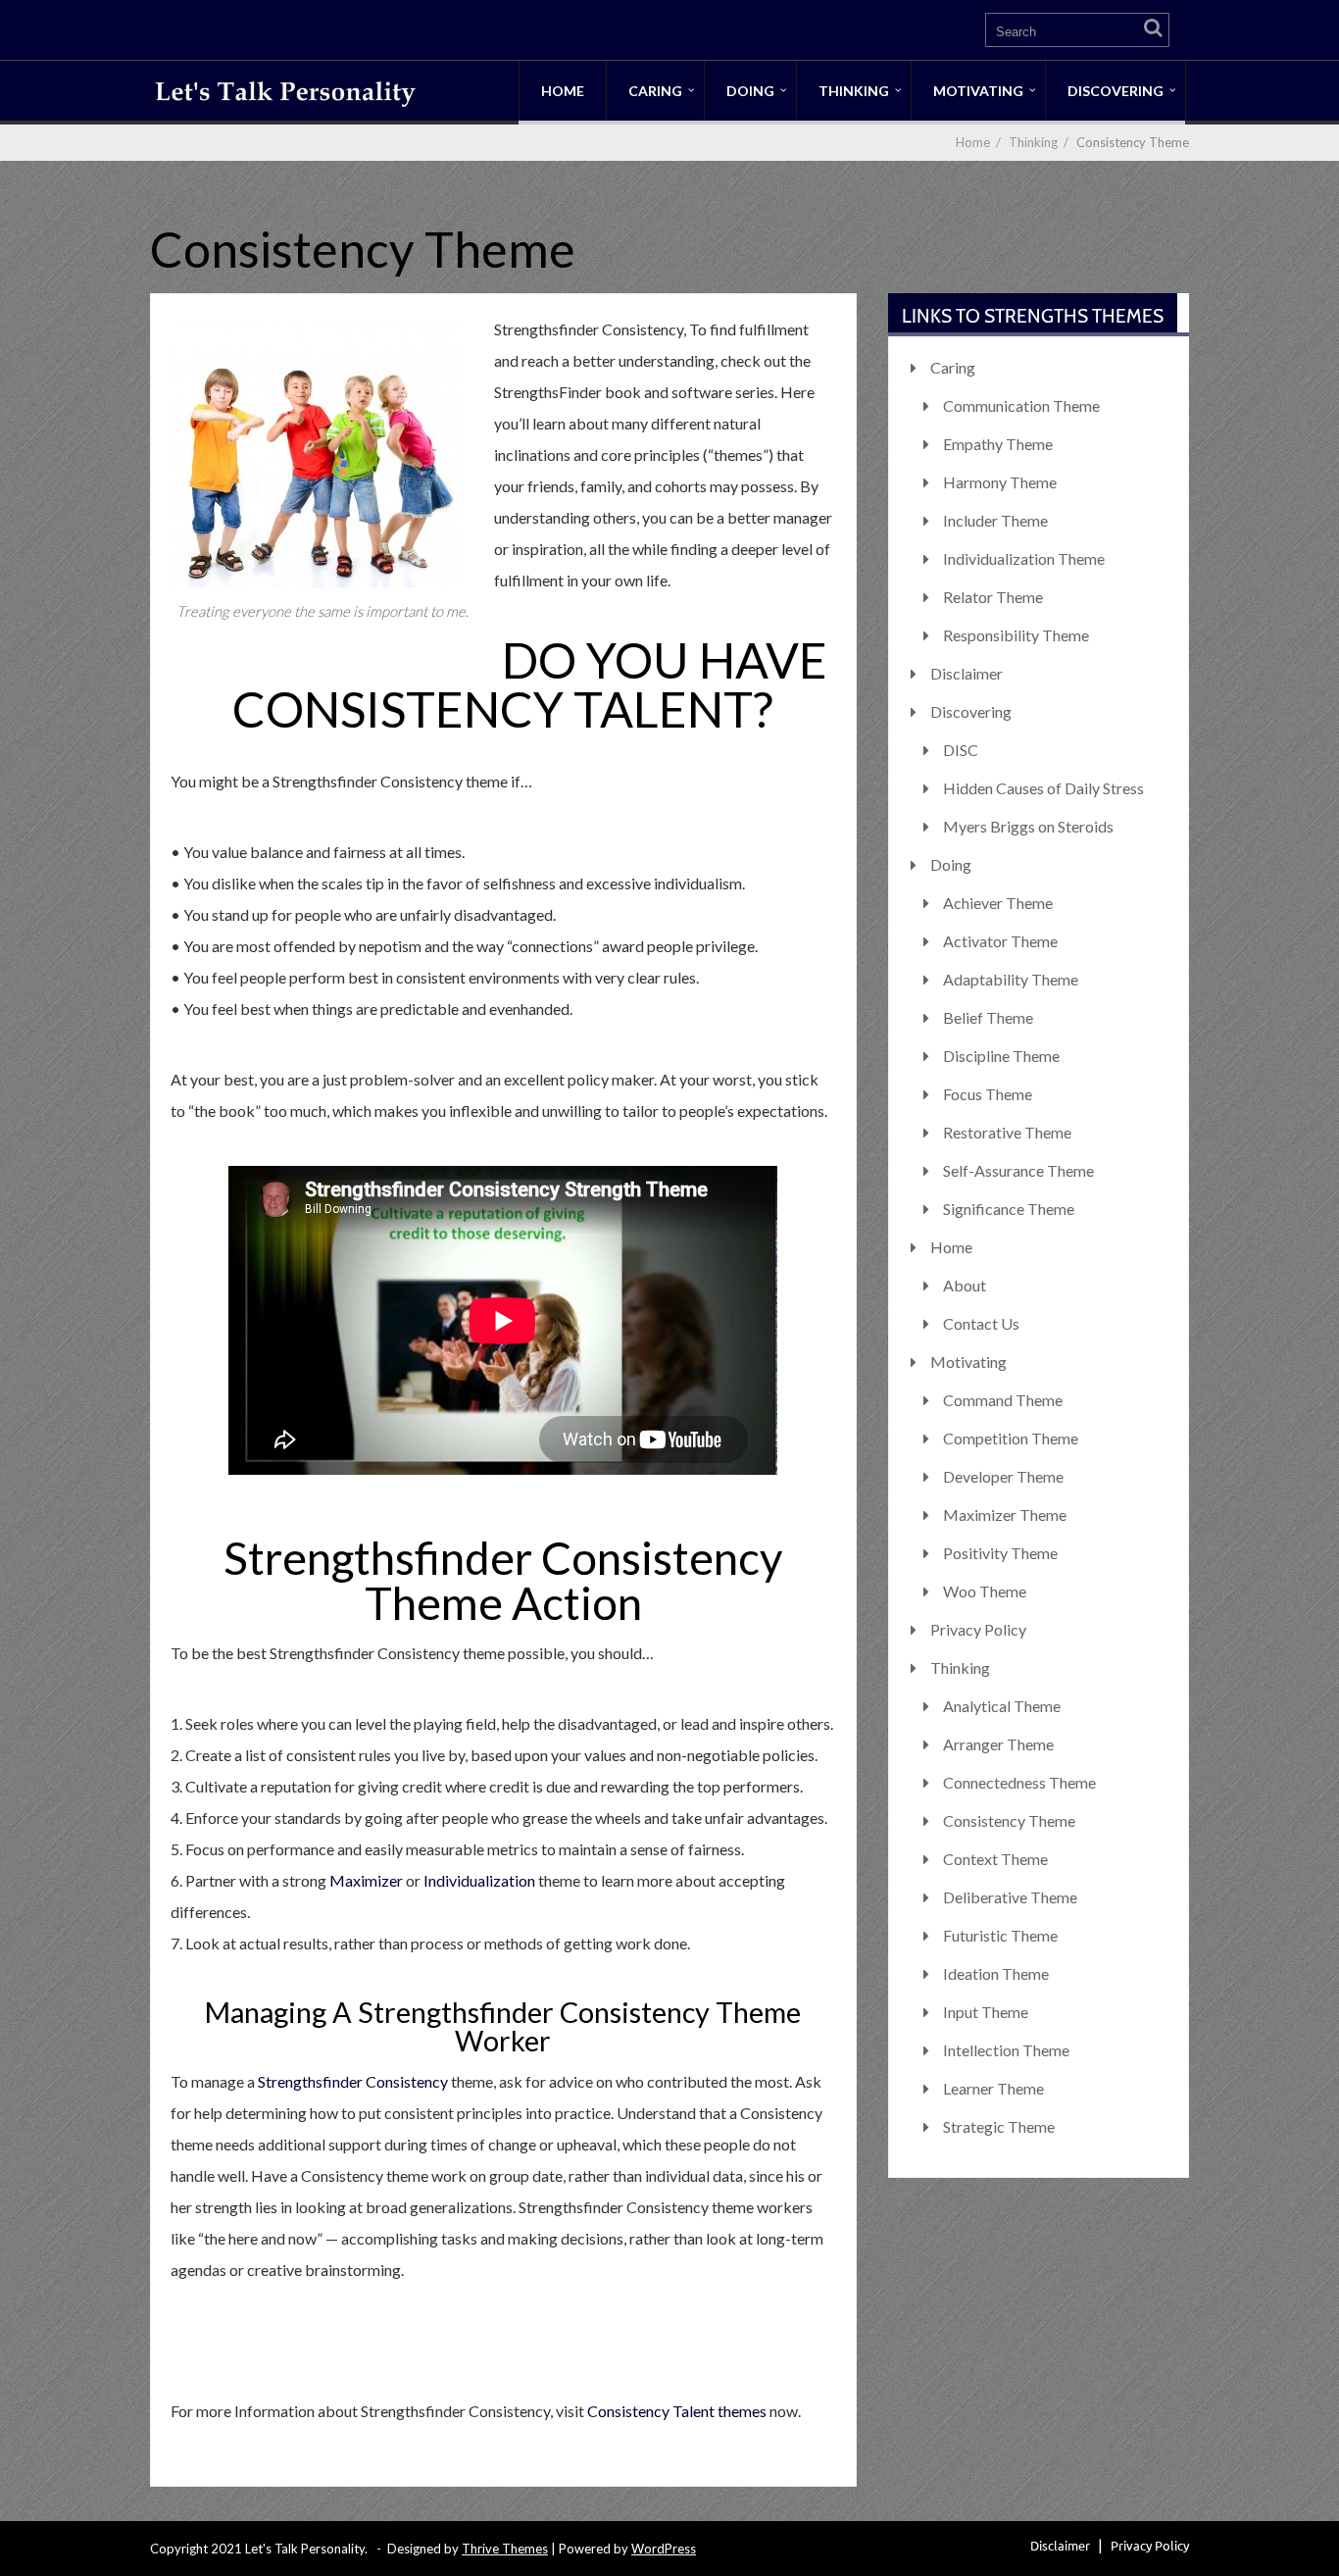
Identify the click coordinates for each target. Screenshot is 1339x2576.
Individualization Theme (1024, 558)
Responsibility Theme (1016, 635)
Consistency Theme (1009, 1820)
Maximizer (366, 1880)
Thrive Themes (505, 2549)
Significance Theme (1009, 1209)
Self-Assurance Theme (1018, 1170)
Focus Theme (988, 1094)
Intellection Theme (1006, 2050)
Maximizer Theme (1005, 1515)
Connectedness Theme (1019, 1782)
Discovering (1116, 91)
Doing (750, 91)
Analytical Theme (1002, 1706)
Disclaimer (967, 673)
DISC (961, 750)
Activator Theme (1000, 941)
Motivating (978, 91)
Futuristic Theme (1000, 1935)
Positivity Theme (1000, 1553)
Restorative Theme (1007, 1132)
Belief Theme (988, 1017)
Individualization (479, 1880)
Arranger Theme (998, 1744)
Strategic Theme (999, 2126)
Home (563, 91)
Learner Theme (993, 2088)
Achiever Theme (998, 903)
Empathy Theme (998, 444)
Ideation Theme (996, 1973)
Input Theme (986, 2012)
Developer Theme (1003, 1476)
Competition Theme (1011, 1438)
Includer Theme (995, 520)
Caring (655, 91)
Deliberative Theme (1010, 1897)
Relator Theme (993, 597)
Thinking (854, 91)
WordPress (664, 2549)
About (965, 1285)
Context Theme (995, 1859)
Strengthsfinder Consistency (353, 2081)
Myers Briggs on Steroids (1028, 826)
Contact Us (981, 1323)
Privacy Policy (978, 1629)
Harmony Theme (1000, 482)
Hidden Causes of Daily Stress (1043, 788)
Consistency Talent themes (677, 2411)
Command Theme (1003, 1400)
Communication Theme (1021, 405)
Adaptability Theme (1011, 979)
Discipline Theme (1001, 1056)
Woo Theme (985, 1591)
